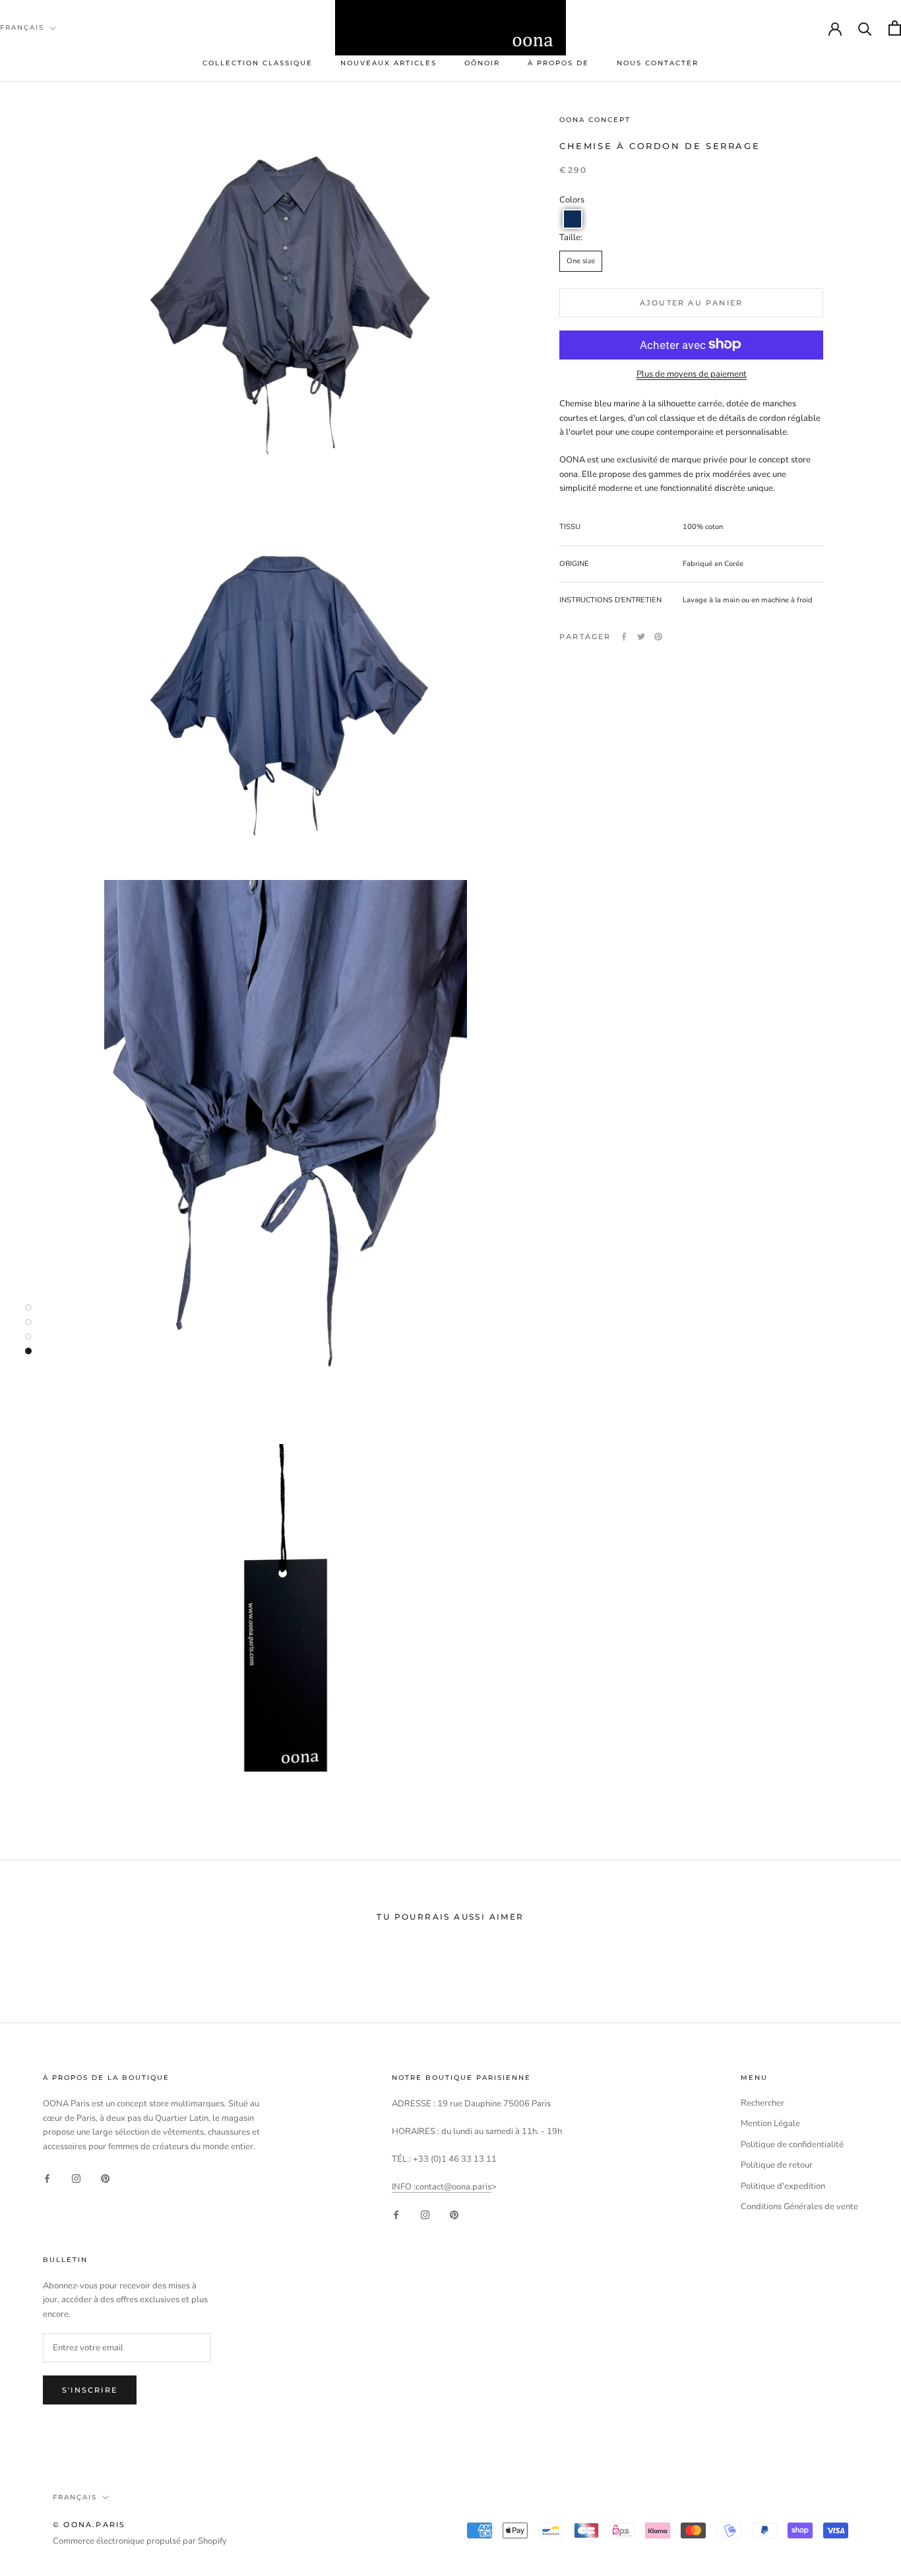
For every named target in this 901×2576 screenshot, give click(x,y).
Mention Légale (770, 2123)
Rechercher (762, 2103)
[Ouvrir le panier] (895, 28)
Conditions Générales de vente (799, 2207)
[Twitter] (641, 637)
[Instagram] (76, 2179)
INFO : (404, 2187)
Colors (572, 199)
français (22, 27)
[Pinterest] (658, 637)
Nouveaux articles (388, 63)
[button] (573, 219)
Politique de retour (777, 2165)
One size (581, 260)
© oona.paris (89, 2525)
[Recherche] (865, 28)
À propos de (558, 63)
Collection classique (258, 63)
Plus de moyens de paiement (692, 373)
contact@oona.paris (453, 2187)
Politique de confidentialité (792, 2145)
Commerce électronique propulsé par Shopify (140, 2541)
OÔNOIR (482, 63)
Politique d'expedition (783, 2186)
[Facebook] (624, 637)
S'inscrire (90, 2390)
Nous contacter (658, 63)
